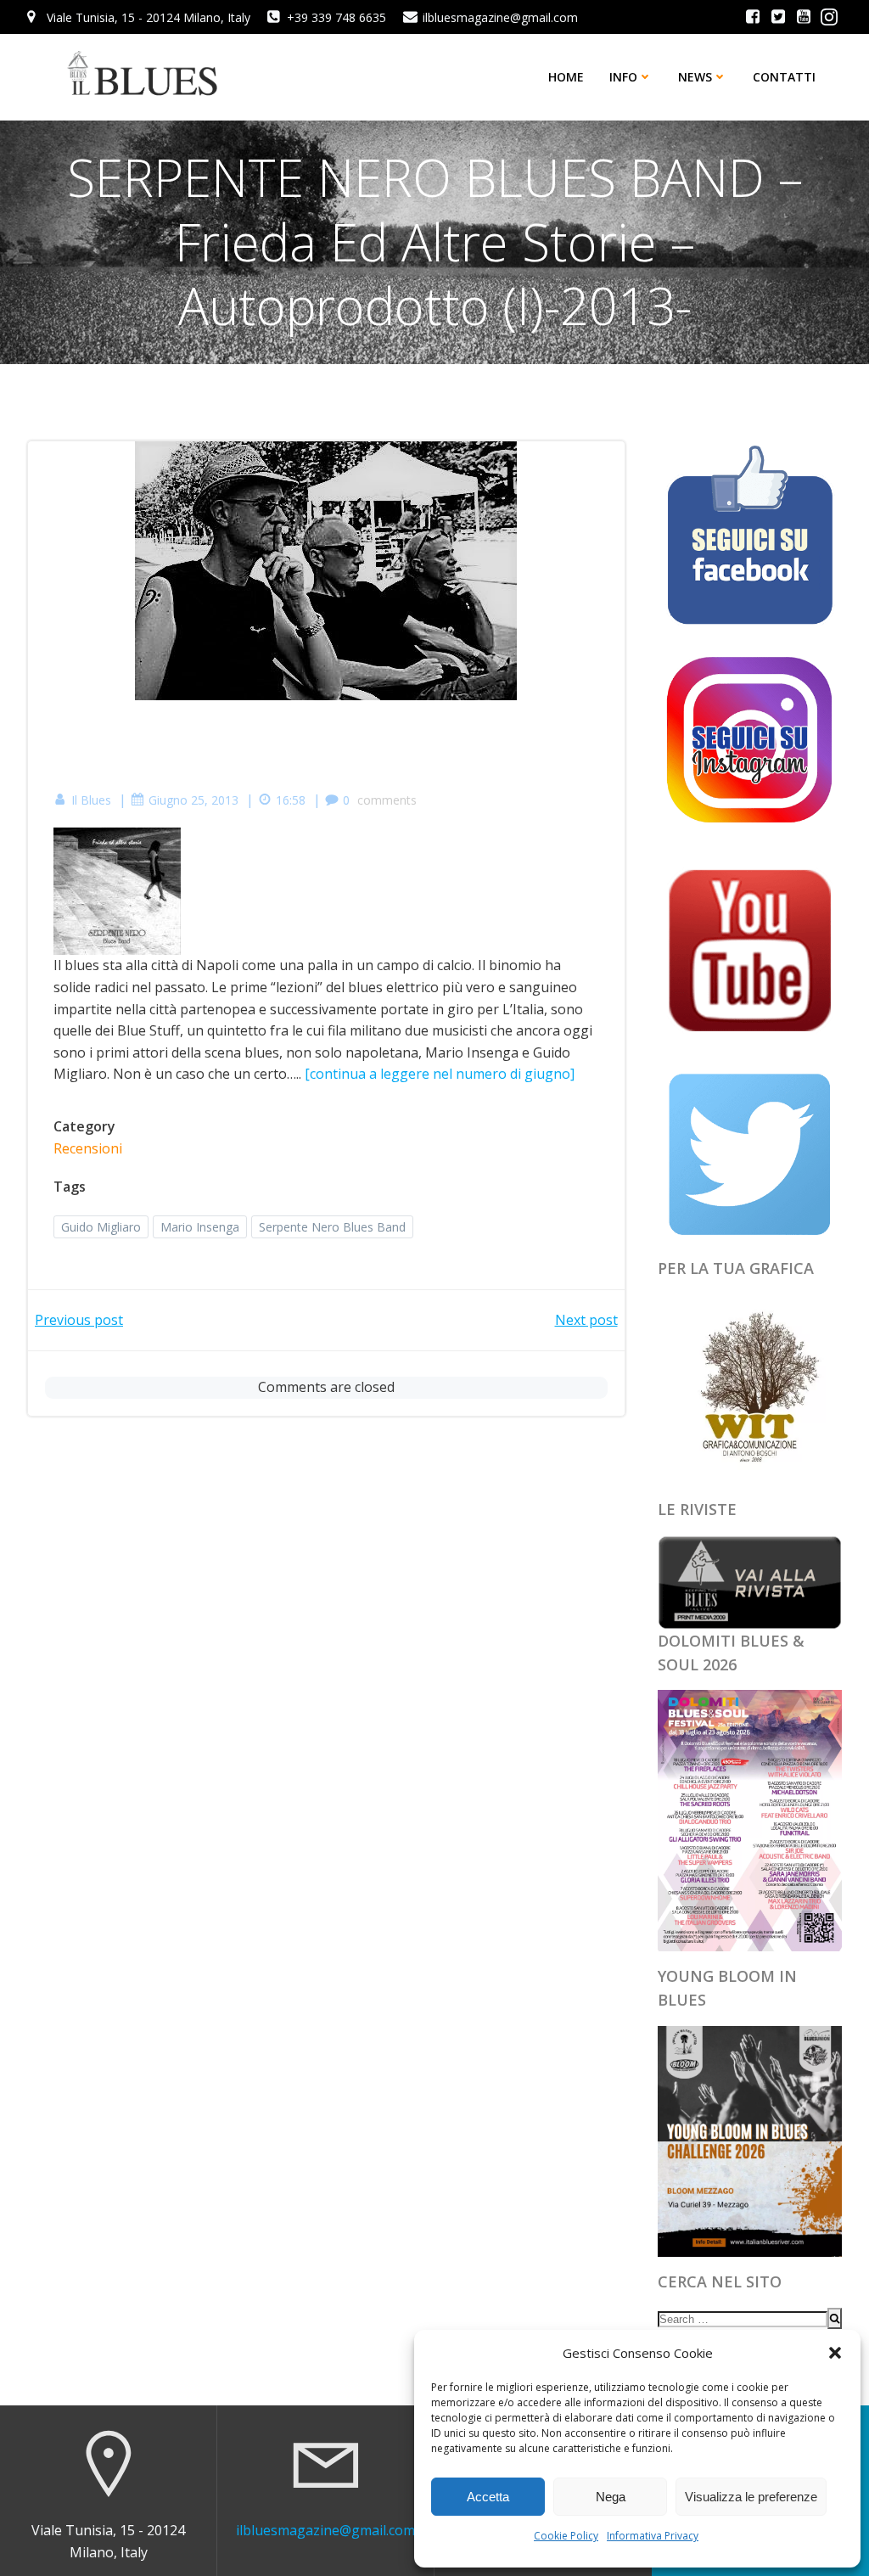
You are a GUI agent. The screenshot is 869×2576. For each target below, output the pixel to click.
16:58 (291, 800)
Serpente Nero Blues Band (332, 1227)
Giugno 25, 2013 (193, 800)
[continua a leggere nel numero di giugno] (440, 1074)
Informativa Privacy (653, 2536)
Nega (611, 2497)
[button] (835, 2353)
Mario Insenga (200, 1227)
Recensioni (88, 1148)
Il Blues (91, 800)
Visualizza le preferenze (751, 2497)
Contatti (784, 77)
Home (566, 77)
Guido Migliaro (101, 1227)
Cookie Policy (566, 2536)
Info (623, 77)
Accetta (488, 2497)
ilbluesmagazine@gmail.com (325, 2530)
